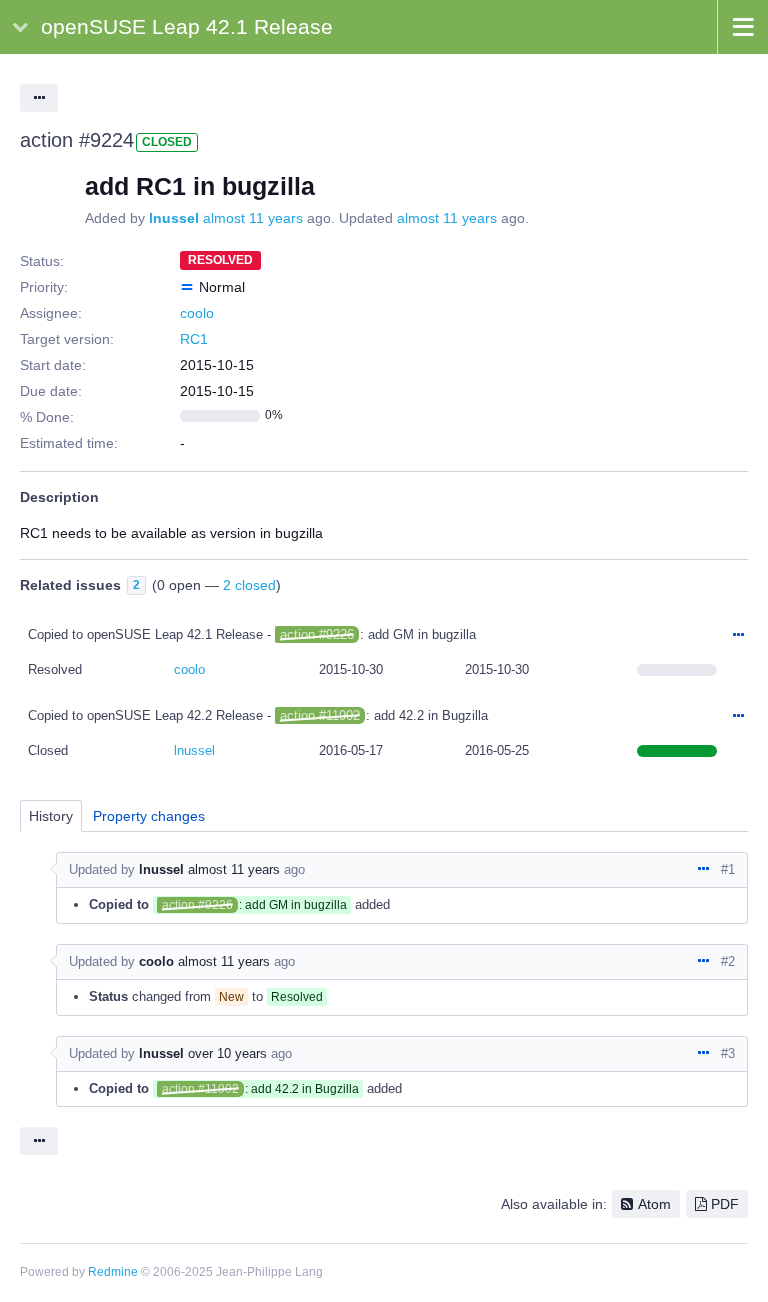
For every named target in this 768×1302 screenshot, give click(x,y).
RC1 (194, 339)
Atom (654, 1204)
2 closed (249, 585)
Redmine (113, 1272)
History (51, 816)
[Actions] (738, 636)
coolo (197, 313)
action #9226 (317, 634)
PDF (725, 1204)
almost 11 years (253, 218)
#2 (728, 961)
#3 (728, 1053)
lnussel (174, 218)
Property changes (149, 816)
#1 (728, 869)
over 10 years (227, 1053)
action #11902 (320, 715)
